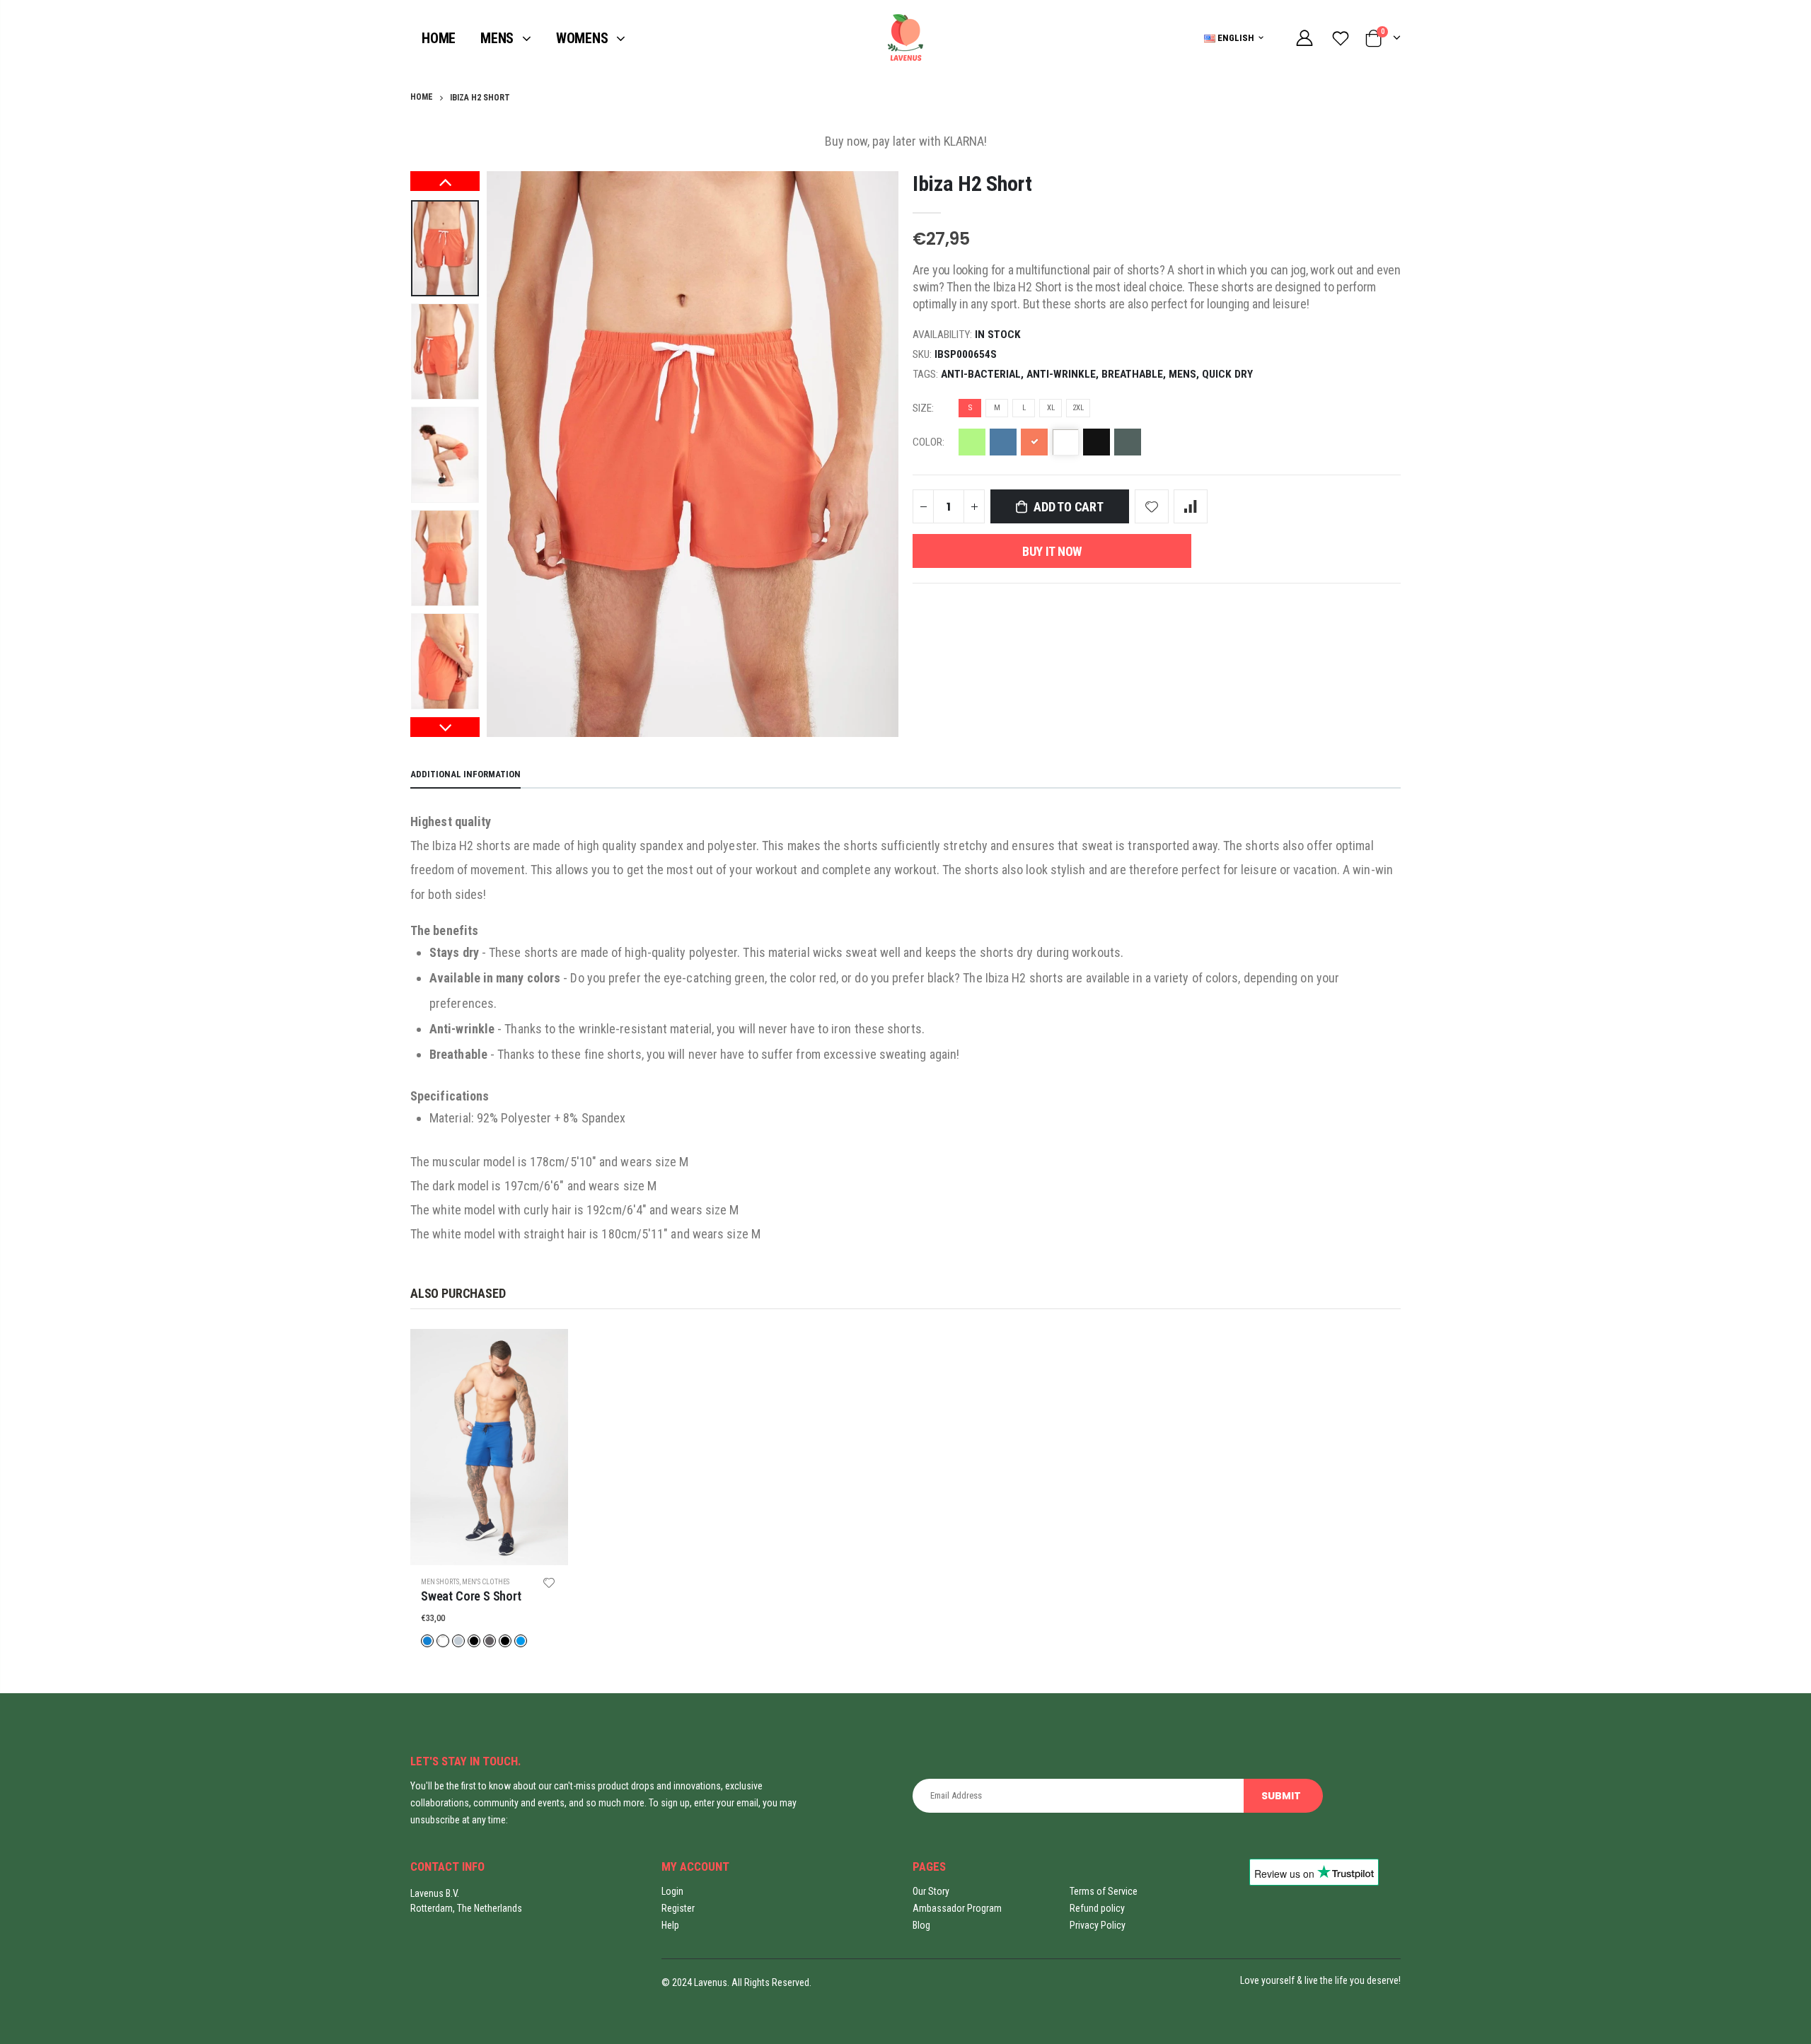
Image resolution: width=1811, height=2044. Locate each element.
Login (672, 1891)
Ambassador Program (957, 1908)
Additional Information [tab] (465, 774)
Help (670, 1925)
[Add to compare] (1191, 506)
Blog (921, 1925)
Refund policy (1097, 1908)
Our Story (931, 1891)
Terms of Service (1104, 1891)
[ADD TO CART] (545, 1352)
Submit (1281, 1796)
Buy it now (1052, 551)
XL (1051, 408)
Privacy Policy (1098, 1925)
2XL (1078, 408)
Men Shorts (440, 1582)
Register (678, 1908)
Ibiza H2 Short (972, 184)
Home (422, 97)
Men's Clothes (486, 1582)
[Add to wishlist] (1152, 506)
